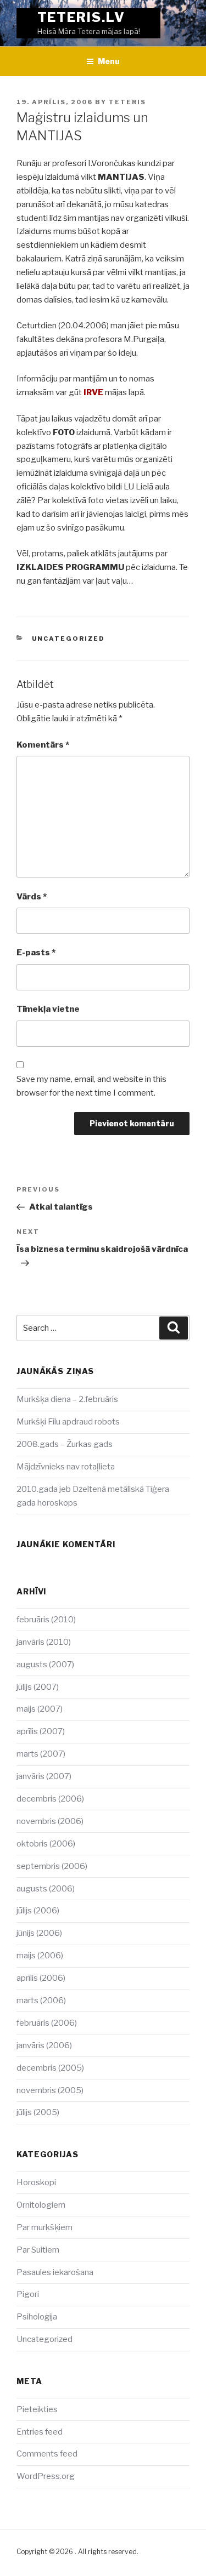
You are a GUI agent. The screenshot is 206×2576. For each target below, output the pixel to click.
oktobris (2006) (46, 1844)
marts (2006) (41, 2001)
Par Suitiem (38, 2250)
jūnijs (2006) (39, 1933)
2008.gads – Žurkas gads (65, 1444)
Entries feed (40, 2432)
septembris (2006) (52, 1866)
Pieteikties (37, 2409)
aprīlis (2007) (41, 1731)
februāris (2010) (46, 1620)
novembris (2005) (50, 2090)
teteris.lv (81, 17)
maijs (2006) (40, 1956)
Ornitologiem (41, 2205)
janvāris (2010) (44, 1642)
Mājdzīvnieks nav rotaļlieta (66, 1467)
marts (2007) (41, 1754)
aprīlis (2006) (41, 1978)
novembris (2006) (50, 1821)
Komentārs (43, 745)
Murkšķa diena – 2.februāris (67, 1399)
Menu (109, 61)
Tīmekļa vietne (48, 1009)
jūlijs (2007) (38, 1687)
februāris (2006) (47, 2023)
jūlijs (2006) (38, 1911)
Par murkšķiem (44, 2227)
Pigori (28, 2294)
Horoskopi (36, 2182)
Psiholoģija (37, 2317)
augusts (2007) (45, 1665)
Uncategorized (69, 639)
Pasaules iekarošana (55, 2272)
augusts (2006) (46, 1889)
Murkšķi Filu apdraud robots (68, 1422)
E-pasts (36, 953)
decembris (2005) (50, 2068)
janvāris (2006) (44, 2045)
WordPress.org (46, 2476)
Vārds (32, 897)
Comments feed (47, 2454)
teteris (127, 102)
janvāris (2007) (44, 1776)
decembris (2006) (50, 1799)
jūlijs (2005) (38, 2112)
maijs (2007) (40, 1709)
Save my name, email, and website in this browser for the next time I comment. (91, 1086)
